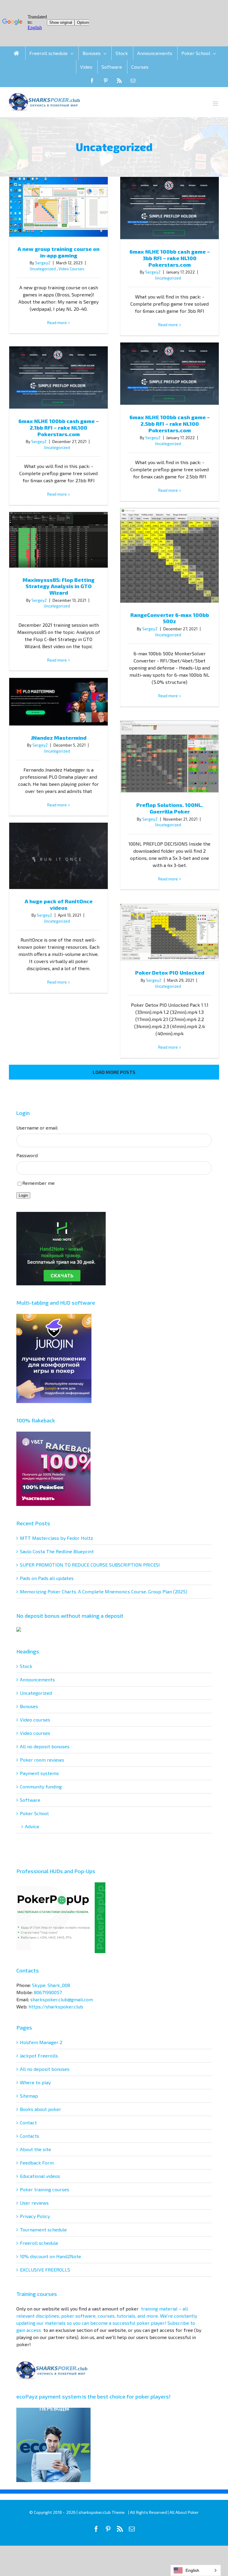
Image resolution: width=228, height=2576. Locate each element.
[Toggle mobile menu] (216, 104)
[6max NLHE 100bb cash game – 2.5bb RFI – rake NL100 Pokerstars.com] (170, 374)
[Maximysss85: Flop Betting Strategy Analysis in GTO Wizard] (58, 540)
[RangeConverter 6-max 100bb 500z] (170, 555)
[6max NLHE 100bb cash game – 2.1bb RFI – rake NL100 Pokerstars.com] (58, 378)
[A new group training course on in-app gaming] (58, 207)
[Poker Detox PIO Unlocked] (170, 932)
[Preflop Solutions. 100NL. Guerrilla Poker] (170, 757)
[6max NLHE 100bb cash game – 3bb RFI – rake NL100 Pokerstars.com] (170, 208)
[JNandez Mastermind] (58, 702)
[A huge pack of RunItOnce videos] (58, 856)
